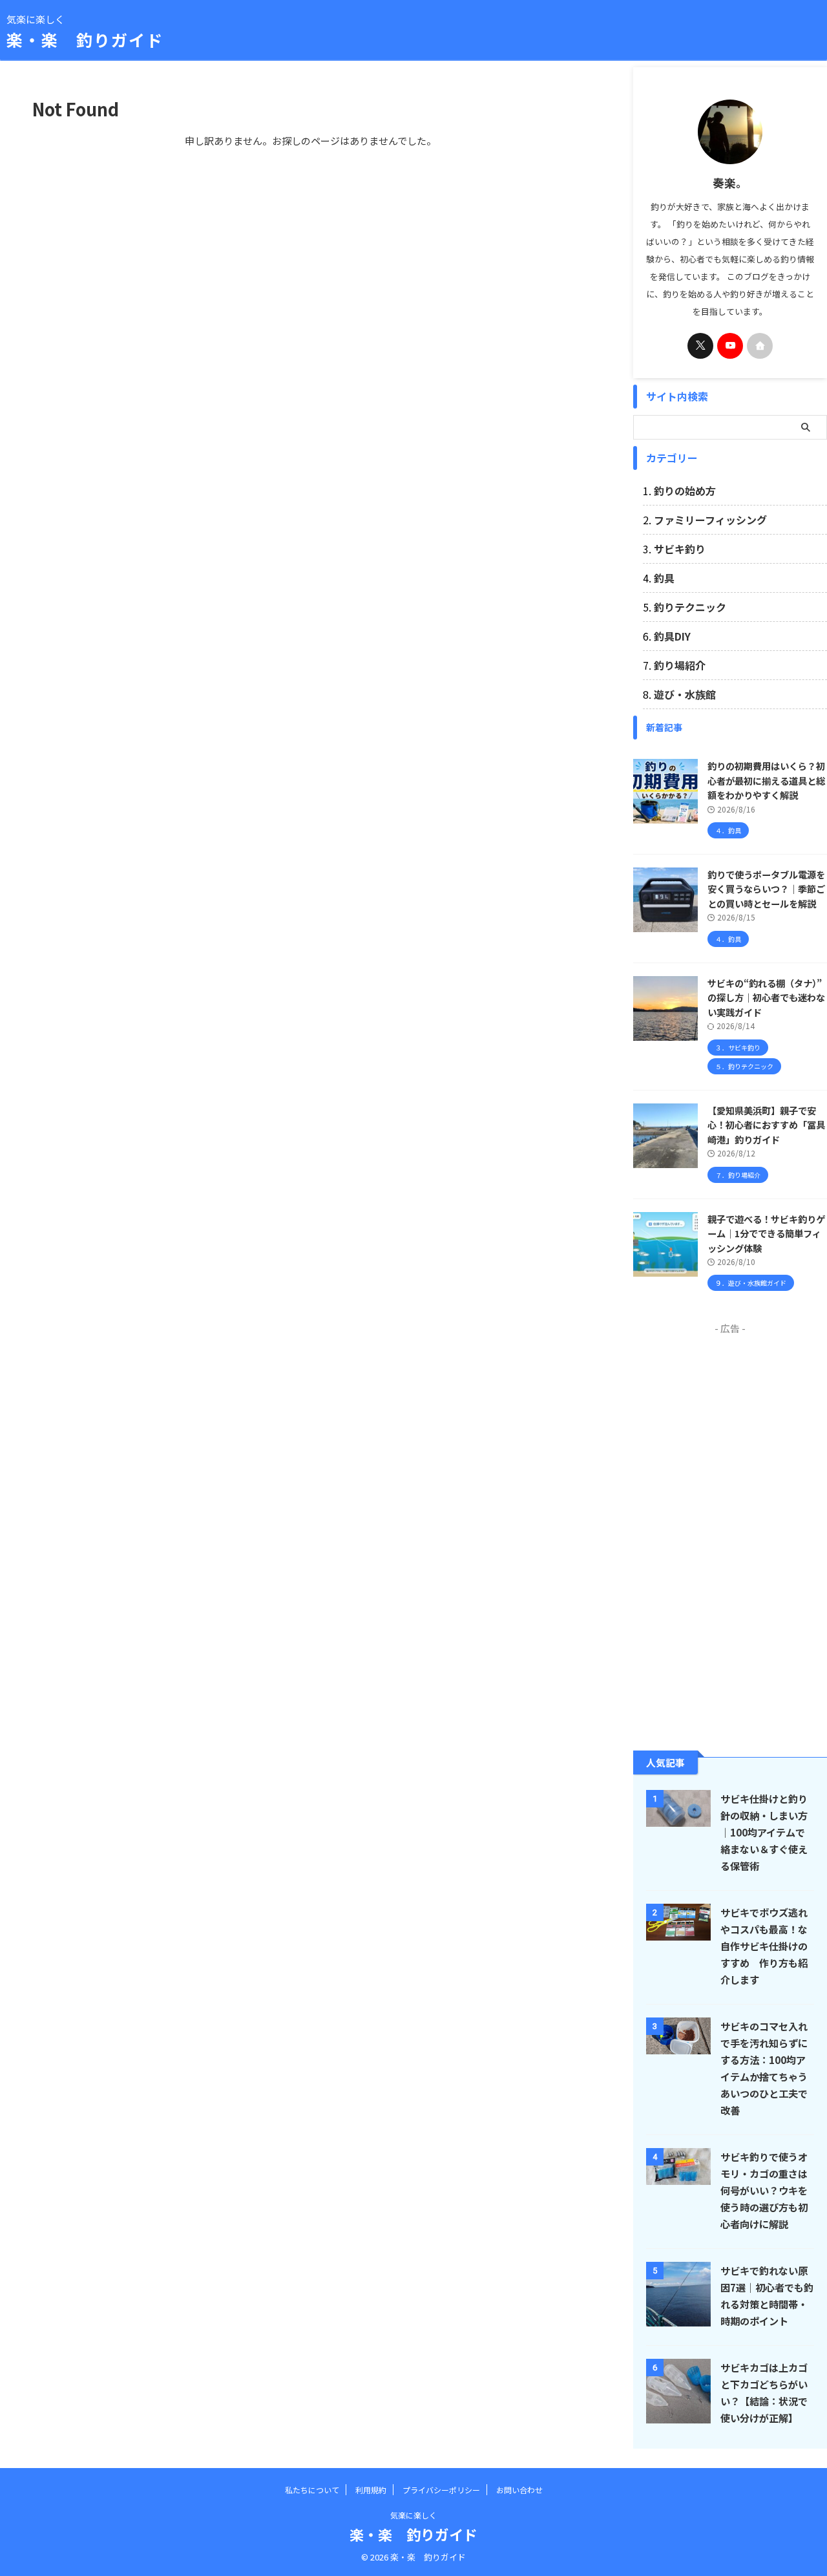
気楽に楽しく (413, 2515)
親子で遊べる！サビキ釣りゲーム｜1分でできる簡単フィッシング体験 (766, 1233)
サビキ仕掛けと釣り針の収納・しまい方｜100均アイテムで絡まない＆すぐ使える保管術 (764, 1832)
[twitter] (700, 346)
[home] (760, 346)
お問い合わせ (519, 2490)
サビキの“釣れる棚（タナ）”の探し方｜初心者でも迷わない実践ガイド (766, 997)
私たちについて (312, 2490)
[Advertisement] (730, 1531)
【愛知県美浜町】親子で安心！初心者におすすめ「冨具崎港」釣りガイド (766, 1125)
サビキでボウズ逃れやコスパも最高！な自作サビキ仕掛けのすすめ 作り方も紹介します (764, 1946)
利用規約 (371, 2490)
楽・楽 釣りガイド (85, 39)
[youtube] (730, 346)
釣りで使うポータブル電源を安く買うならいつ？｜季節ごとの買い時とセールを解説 (766, 889)
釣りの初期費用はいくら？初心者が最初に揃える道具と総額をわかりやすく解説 (766, 780)
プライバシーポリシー (441, 2490)
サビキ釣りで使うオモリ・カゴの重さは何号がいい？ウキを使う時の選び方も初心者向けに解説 (764, 2190)
